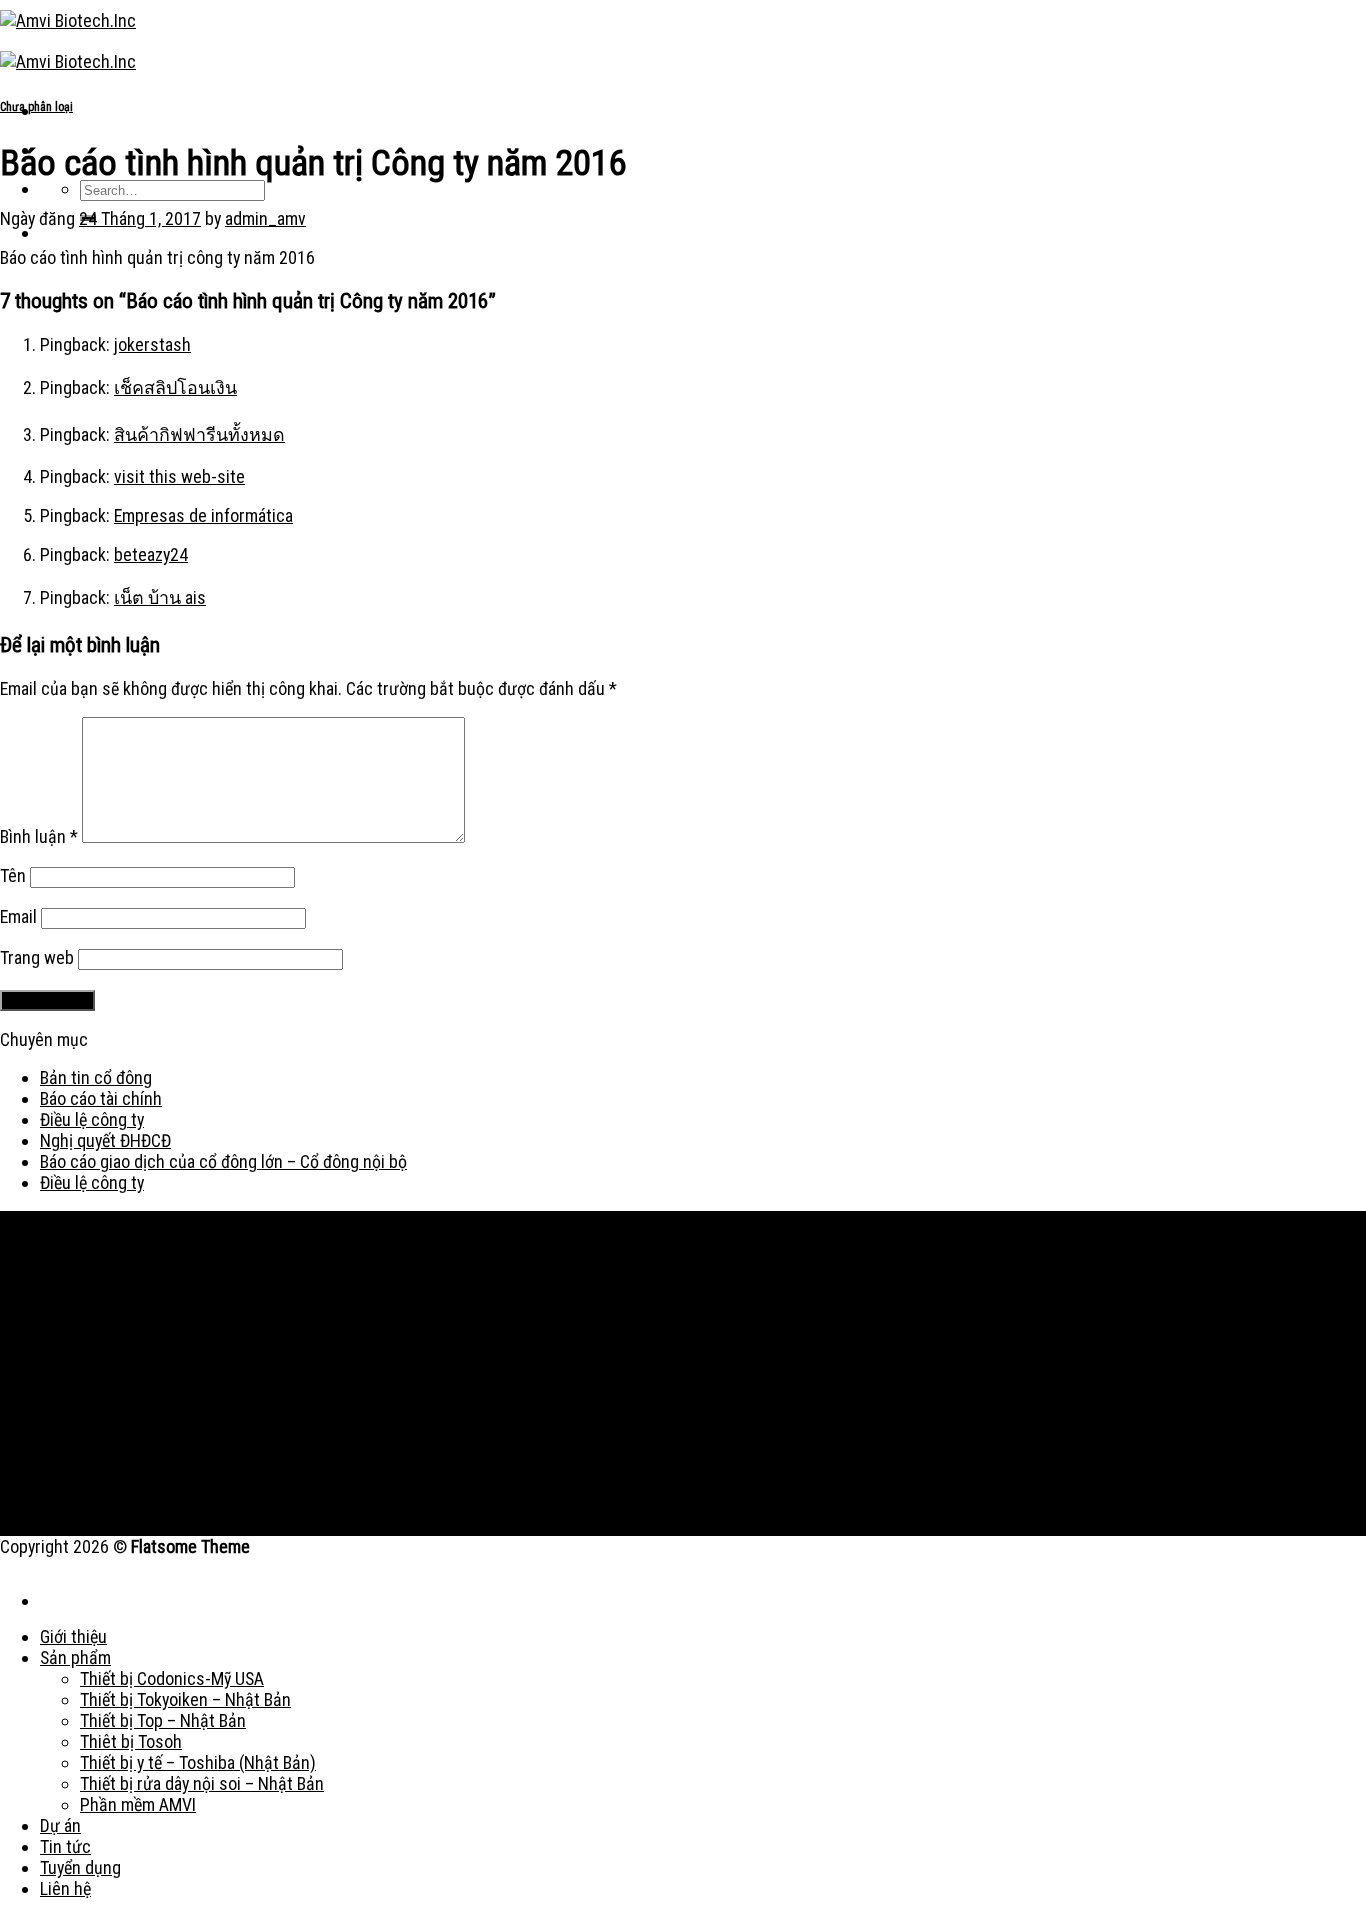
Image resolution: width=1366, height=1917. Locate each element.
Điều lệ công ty (92, 1119)
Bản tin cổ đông (96, 1077)
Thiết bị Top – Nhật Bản (163, 1720)
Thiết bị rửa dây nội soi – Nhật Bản (202, 1783)
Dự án (60, 1825)
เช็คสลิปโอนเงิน (175, 387)
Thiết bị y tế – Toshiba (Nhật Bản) (198, 1762)
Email (18, 916)
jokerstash (152, 344)
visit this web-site (179, 476)
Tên (13, 875)
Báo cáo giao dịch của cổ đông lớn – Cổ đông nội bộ (223, 1161)
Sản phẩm (75, 1657)
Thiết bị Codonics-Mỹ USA (172, 1678)
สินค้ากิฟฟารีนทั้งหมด (199, 434)
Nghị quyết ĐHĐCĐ (105, 1140)
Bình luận (39, 836)
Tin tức (65, 1846)
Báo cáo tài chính (101, 1098)
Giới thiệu (73, 1636)
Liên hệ (65, 1888)
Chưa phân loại (36, 107)
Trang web (37, 957)
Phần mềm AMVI (138, 1804)
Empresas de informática (203, 515)
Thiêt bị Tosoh (131, 1741)
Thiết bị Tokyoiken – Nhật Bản (185, 1699)
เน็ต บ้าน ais (160, 597)
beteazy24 (151, 554)
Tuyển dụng (80, 1867)
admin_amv (265, 218)
